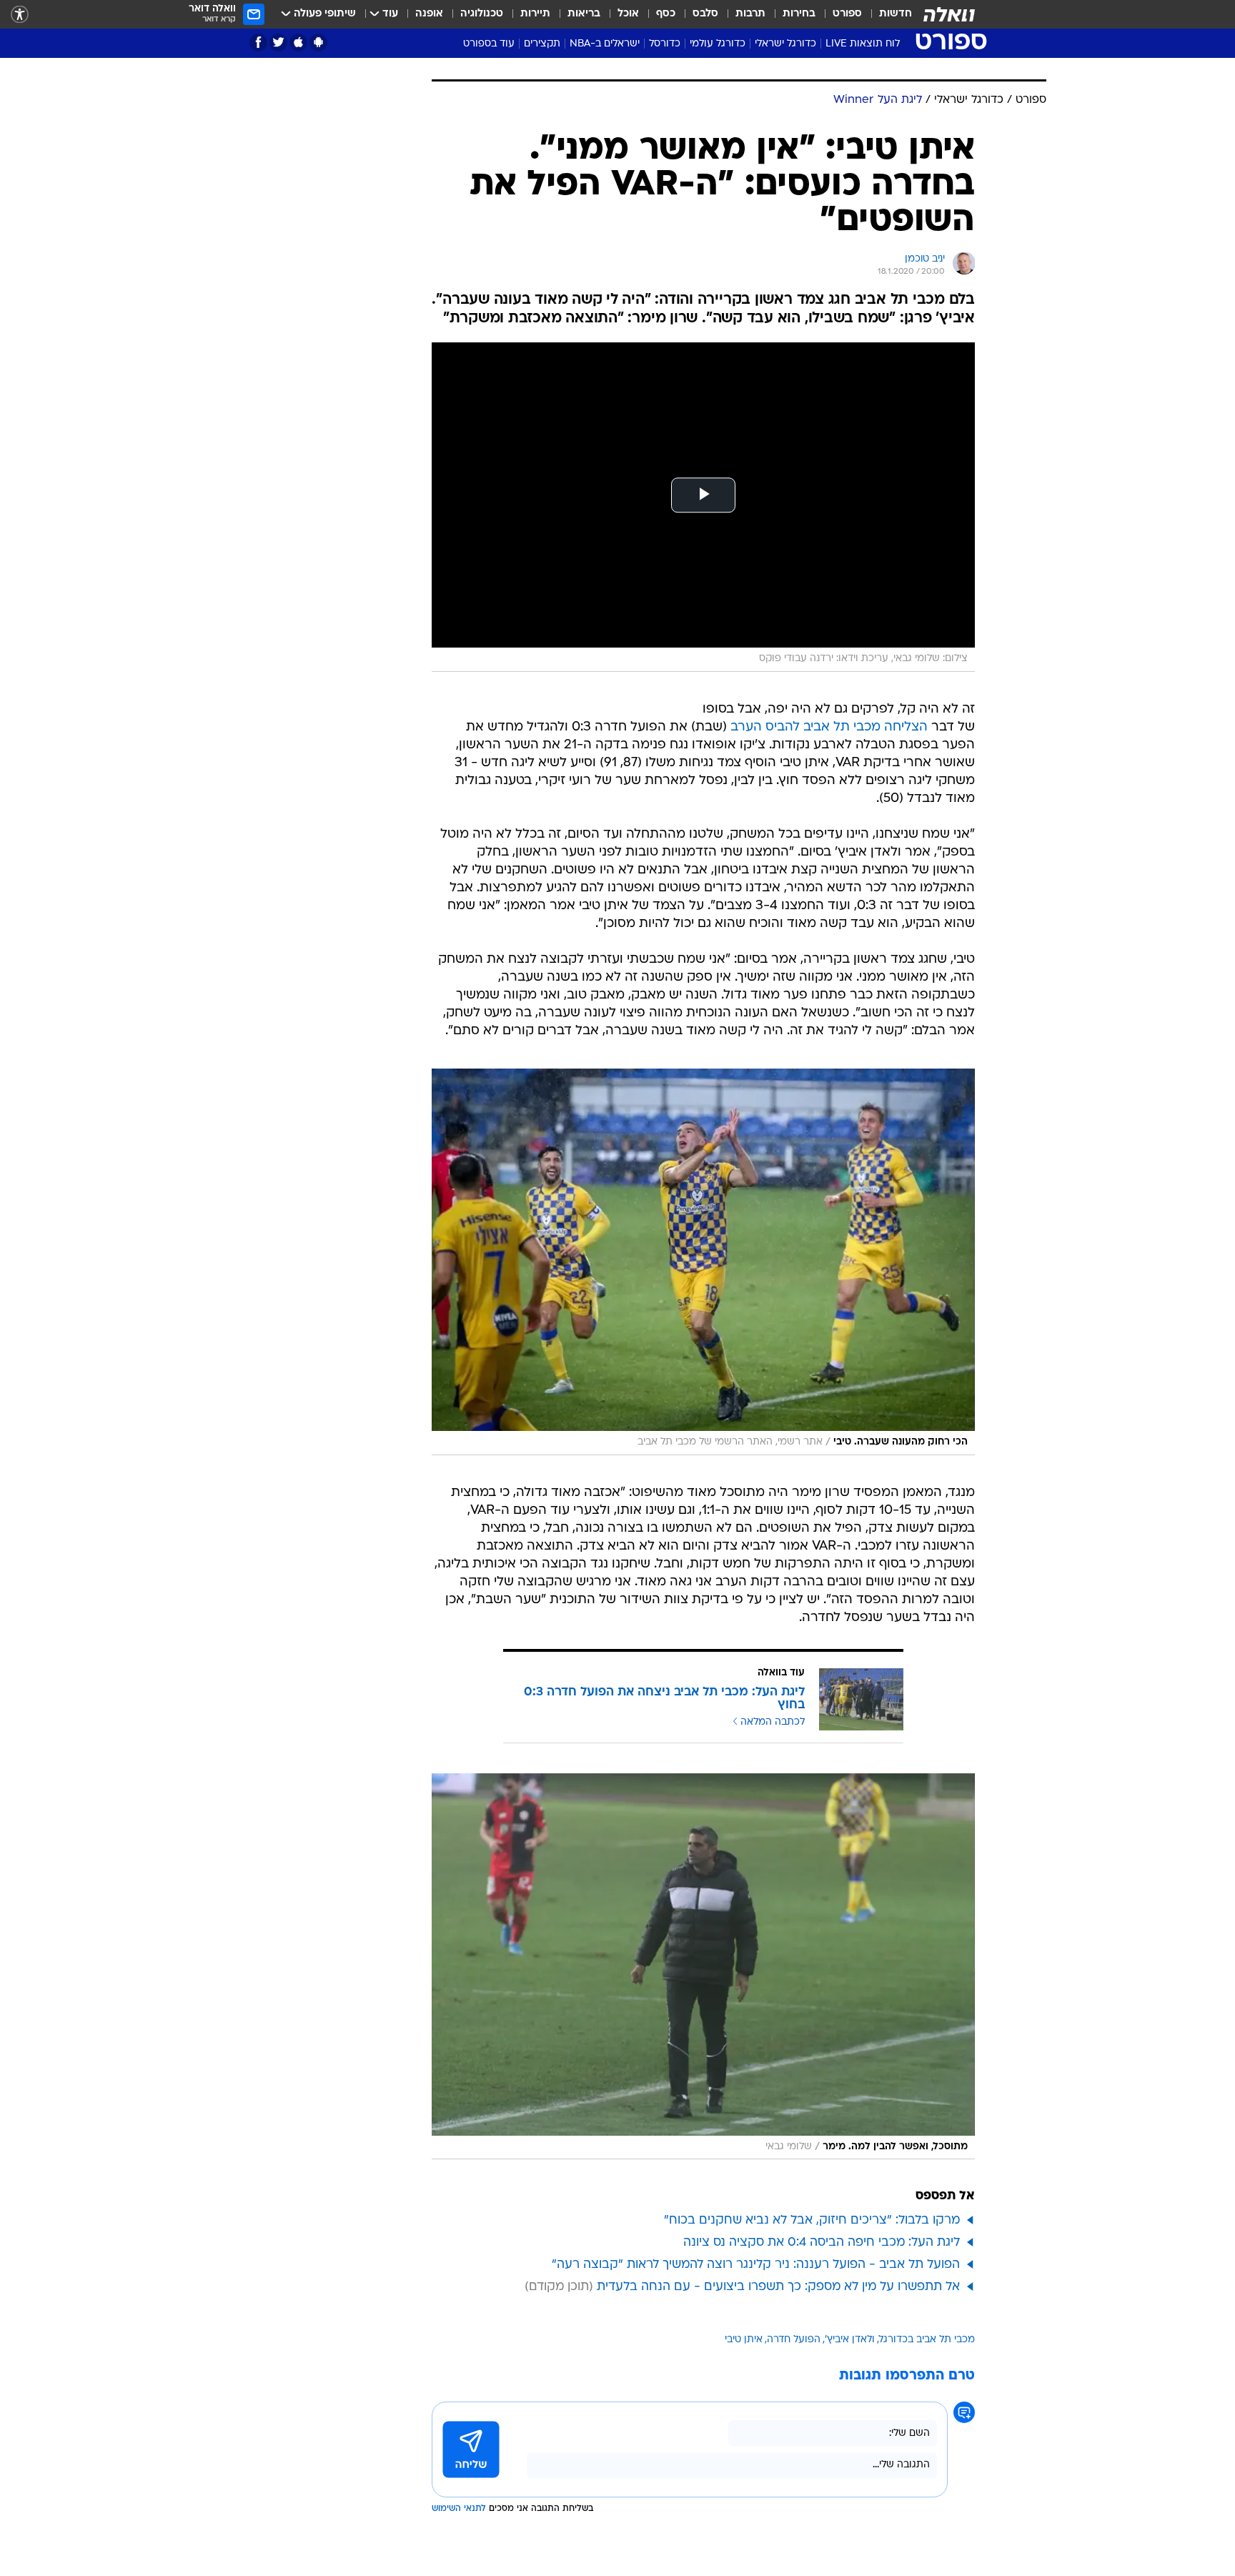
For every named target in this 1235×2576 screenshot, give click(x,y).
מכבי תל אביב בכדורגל (927, 2340)
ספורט (847, 14)
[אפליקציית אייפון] (298, 43)
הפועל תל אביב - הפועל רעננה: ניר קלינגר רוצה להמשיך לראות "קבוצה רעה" (756, 2265)
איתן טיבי (744, 2340)
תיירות (535, 14)
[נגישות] (20, 15)
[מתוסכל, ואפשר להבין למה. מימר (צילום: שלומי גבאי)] (703, 1967)
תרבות (750, 14)
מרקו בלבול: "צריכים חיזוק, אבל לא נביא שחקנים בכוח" (812, 2220)
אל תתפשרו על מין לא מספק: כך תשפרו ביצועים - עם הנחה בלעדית (778, 2287)
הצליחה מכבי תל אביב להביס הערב (829, 727)
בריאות (584, 14)
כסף (666, 14)
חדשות (896, 14)
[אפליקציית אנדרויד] (318, 43)
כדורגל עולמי (718, 44)
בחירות (799, 14)
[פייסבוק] (258, 43)
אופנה (429, 14)
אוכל (628, 14)
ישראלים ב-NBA (605, 44)
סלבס (705, 14)
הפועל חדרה (794, 2340)
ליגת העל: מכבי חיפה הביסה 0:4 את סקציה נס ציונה (822, 2243)
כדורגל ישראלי (785, 44)
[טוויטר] (278, 43)
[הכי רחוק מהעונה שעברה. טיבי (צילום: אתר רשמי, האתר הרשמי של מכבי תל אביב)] (703, 1262)
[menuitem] (887, 14)
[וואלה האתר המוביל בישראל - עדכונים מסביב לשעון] (949, 14)
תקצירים (542, 44)
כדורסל (665, 44)
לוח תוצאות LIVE (863, 44)
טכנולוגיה (482, 14)
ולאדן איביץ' (850, 2340)
